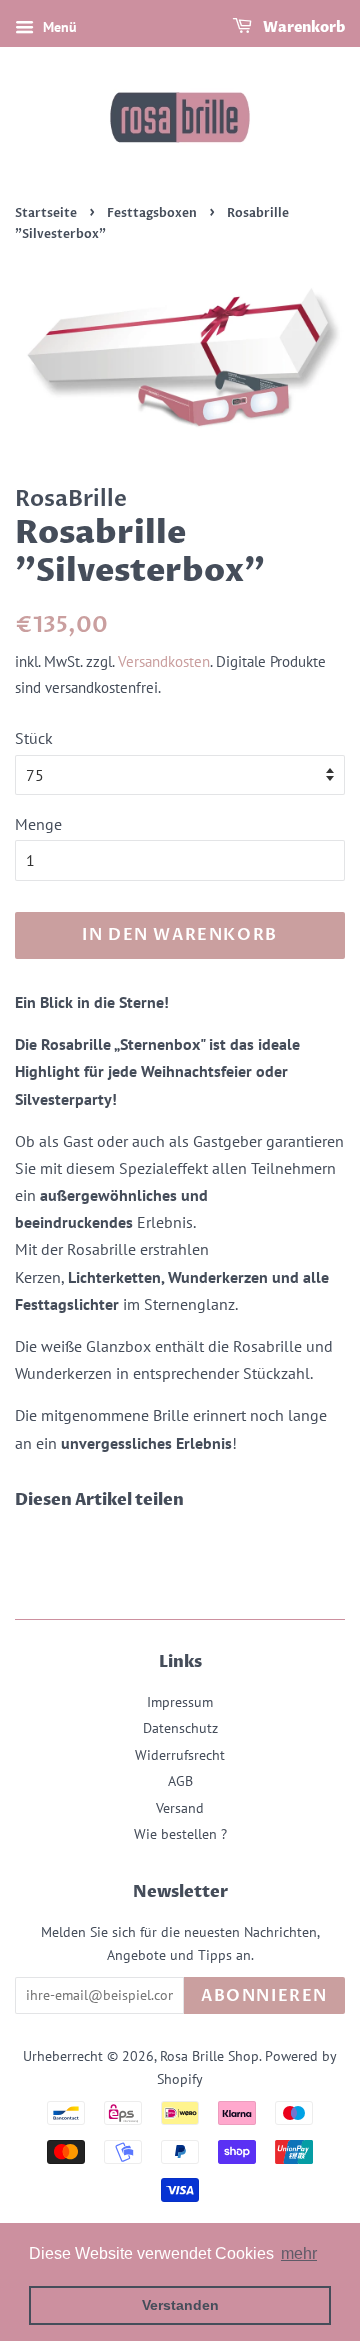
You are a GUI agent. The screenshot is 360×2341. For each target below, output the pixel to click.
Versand (180, 1808)
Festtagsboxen (152, 213)
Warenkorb (302, 27)
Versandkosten (164, 661)
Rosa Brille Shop (209, 2056)
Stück (34, 738)
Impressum (180, 1702)
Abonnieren (264, 1996)
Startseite (46, 213)
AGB (180, 1781)
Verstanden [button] (180, 2305)
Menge (38, 824)
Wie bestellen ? (180, 1834)
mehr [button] (299, 2253)
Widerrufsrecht (180, 1755)
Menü (58, 27)
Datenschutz (180, 1728)
